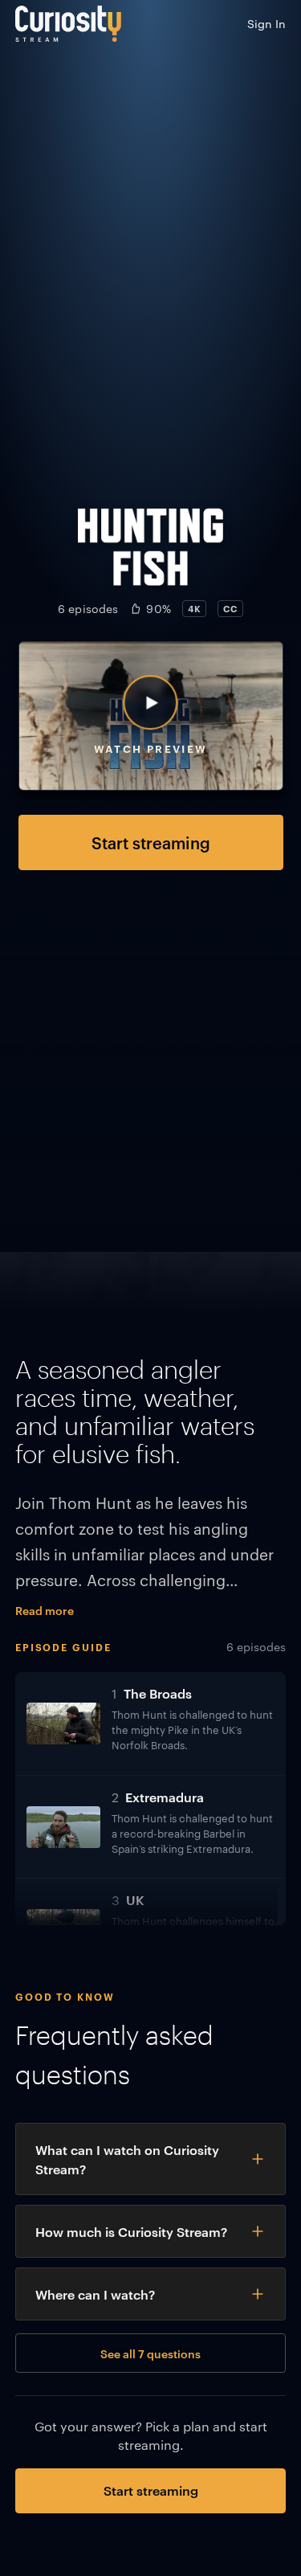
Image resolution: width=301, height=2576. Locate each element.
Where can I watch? (95, 2294)
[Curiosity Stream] (68, 24)
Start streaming (151, 842)
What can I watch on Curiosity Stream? (127, 2159)
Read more (45, 1610)
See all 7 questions (150, 2353)
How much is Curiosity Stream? (131, 2231)
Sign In (266, 23)
